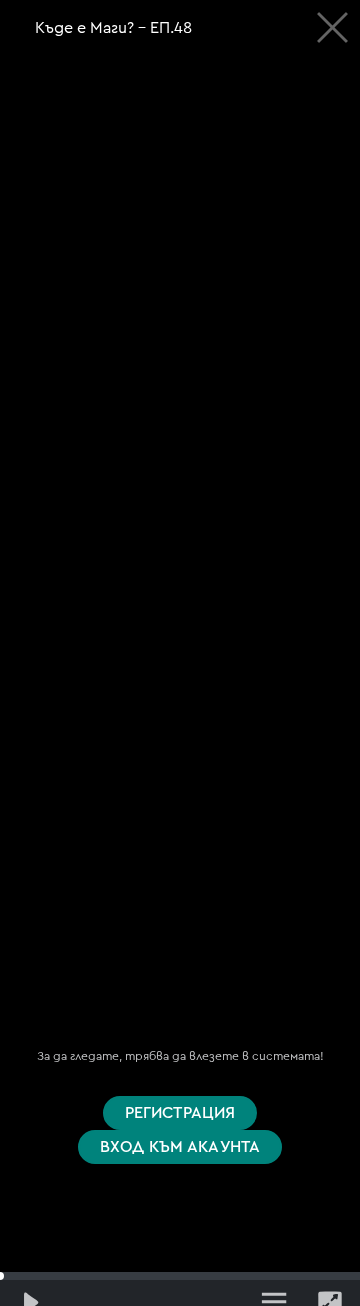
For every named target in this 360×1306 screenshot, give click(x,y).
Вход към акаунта (180, 1147)
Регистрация (180, 1113)
